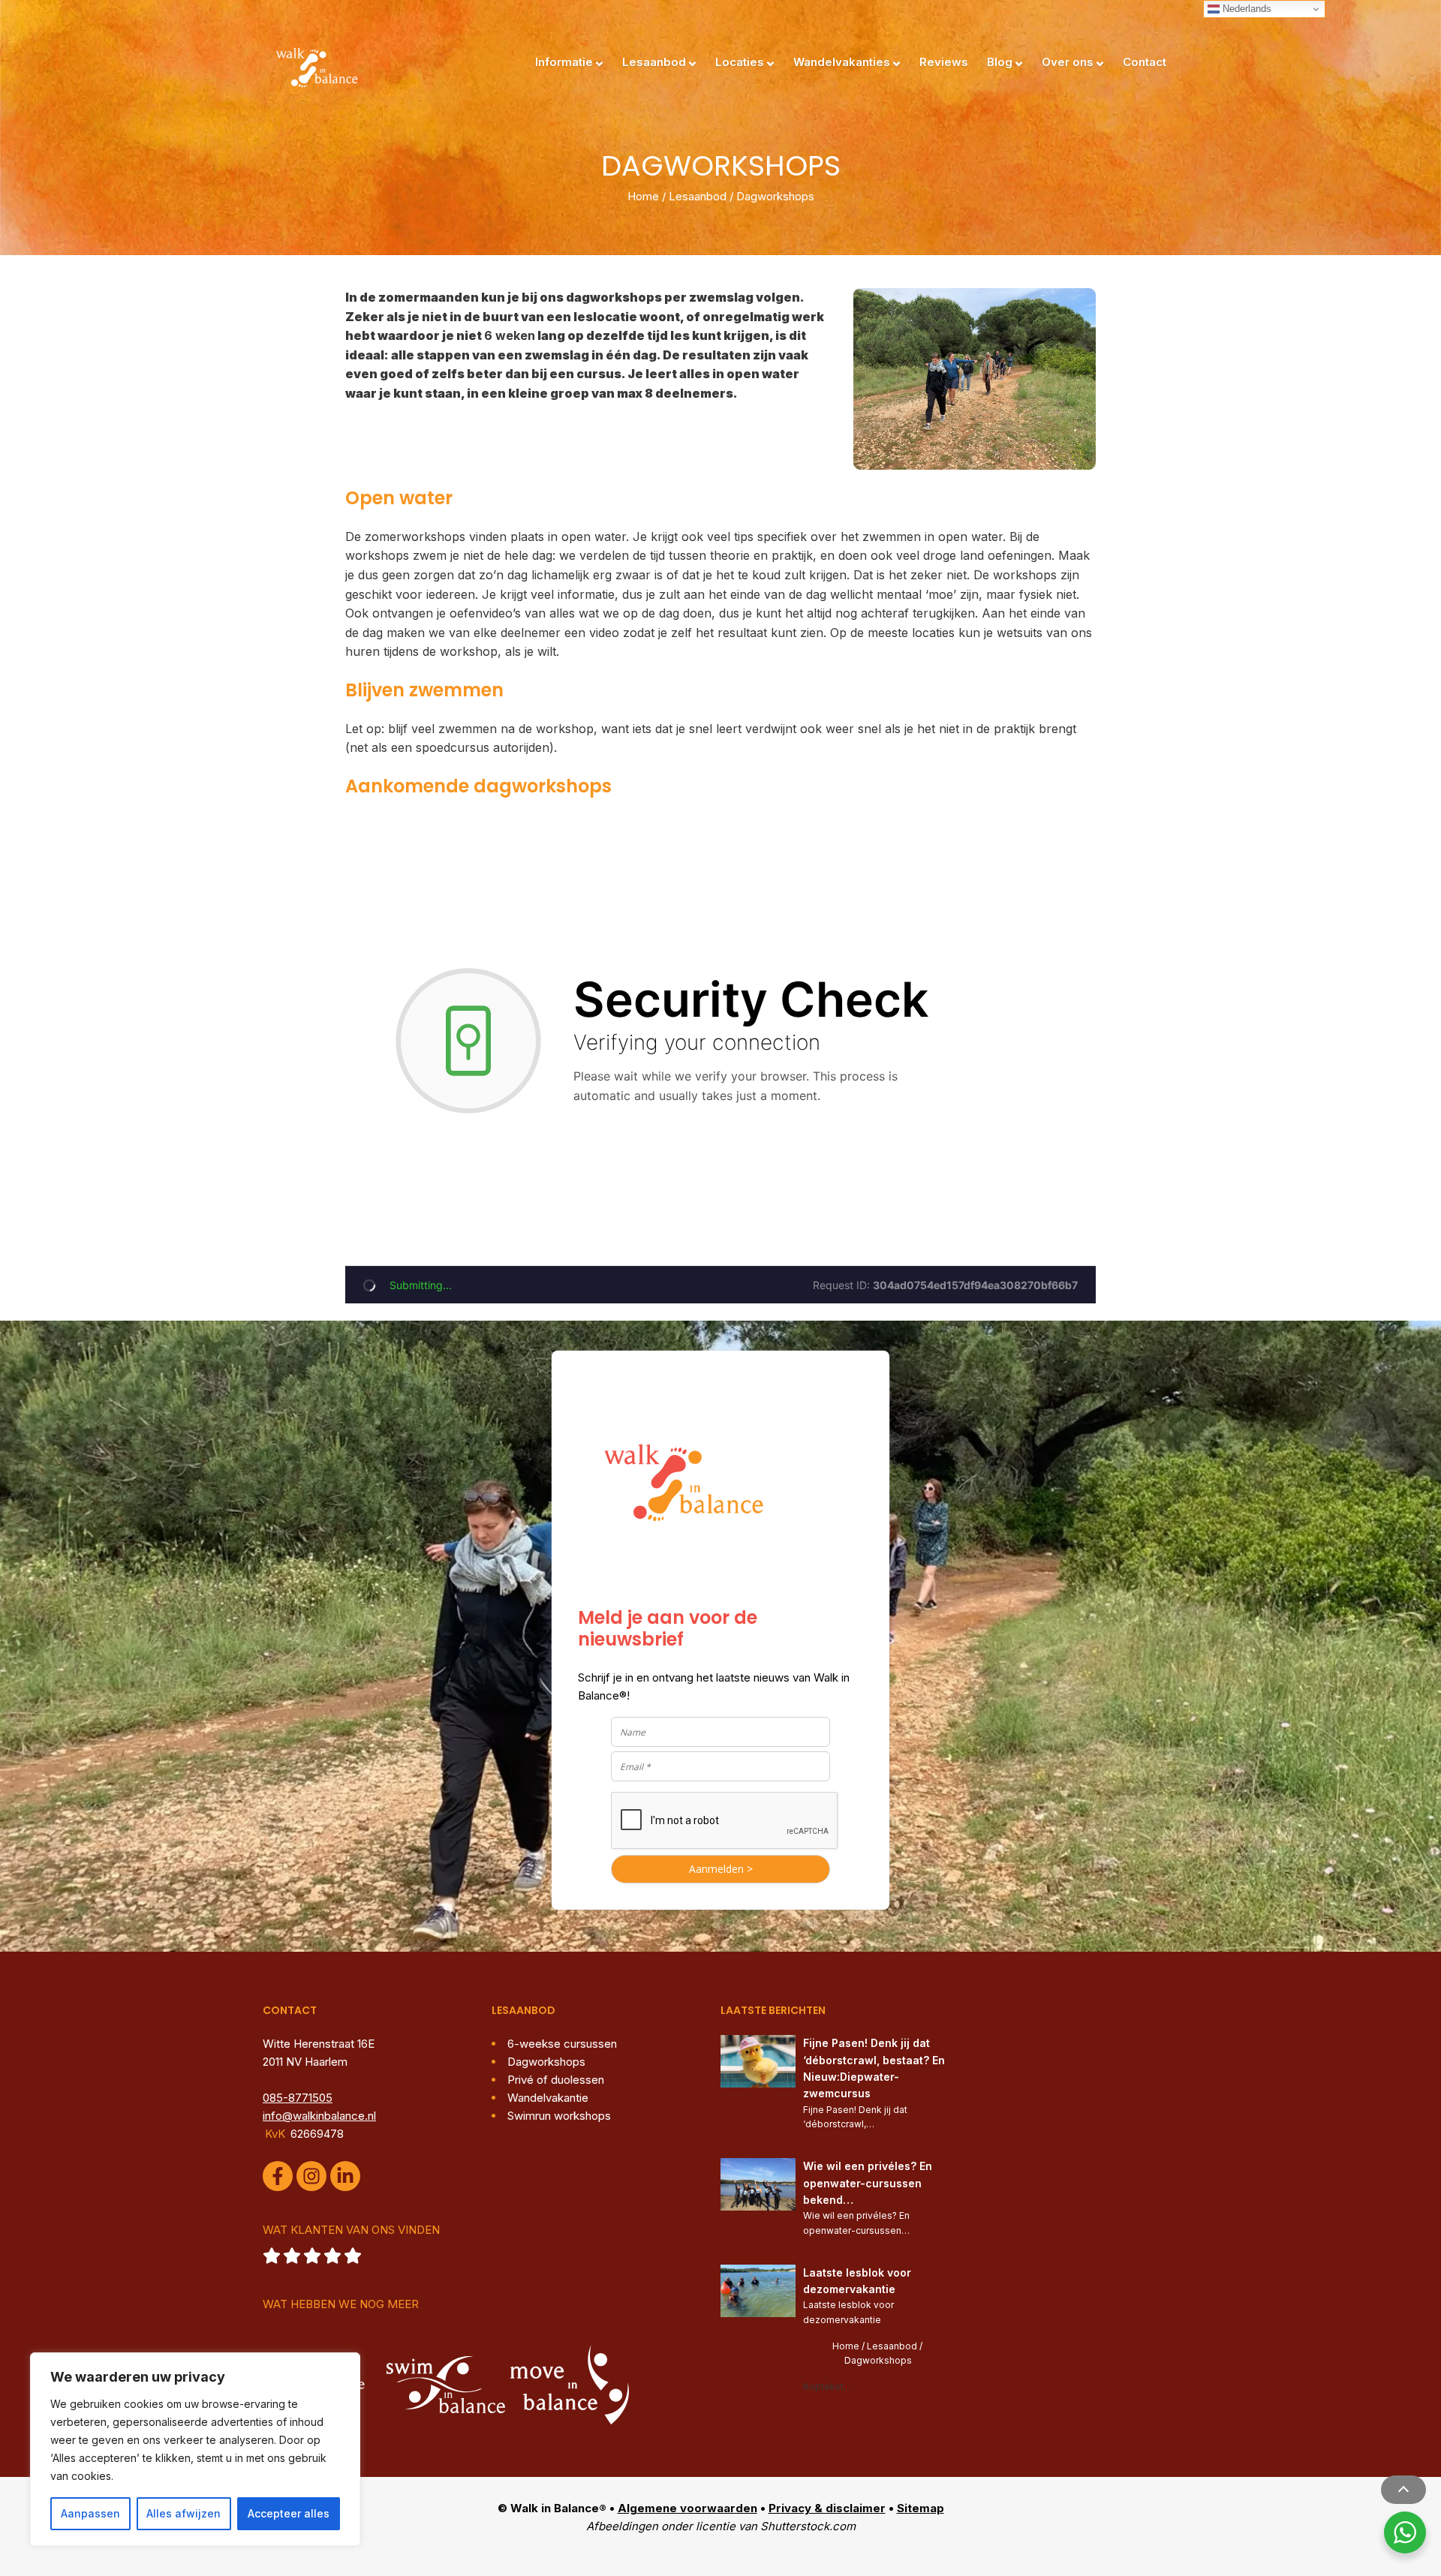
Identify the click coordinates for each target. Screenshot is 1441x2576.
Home (643, 196)
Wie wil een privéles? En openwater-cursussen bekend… (869, 2183)
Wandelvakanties (842, 62)
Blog (1000, 62)
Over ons (1068, 62)
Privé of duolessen (556, 2080)
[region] (195, 2449)
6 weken (510, 335)
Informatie (564, 62)
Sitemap (921, 2508)
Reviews (944, 62)
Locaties (740, 62)
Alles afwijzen (184, 2513)
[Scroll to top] (1403, 2490)
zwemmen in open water (933, 537)
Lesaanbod (654, 62)
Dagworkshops (546, 2062)
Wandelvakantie (548, 2098)
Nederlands (1245, 9)
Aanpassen (90, 2513)
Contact (1145, 62)
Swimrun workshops (559, 2116)
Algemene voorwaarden (687, 2508)
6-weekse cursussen (562, 2044)
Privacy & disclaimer (827, 2508)
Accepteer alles (289, 2513)
